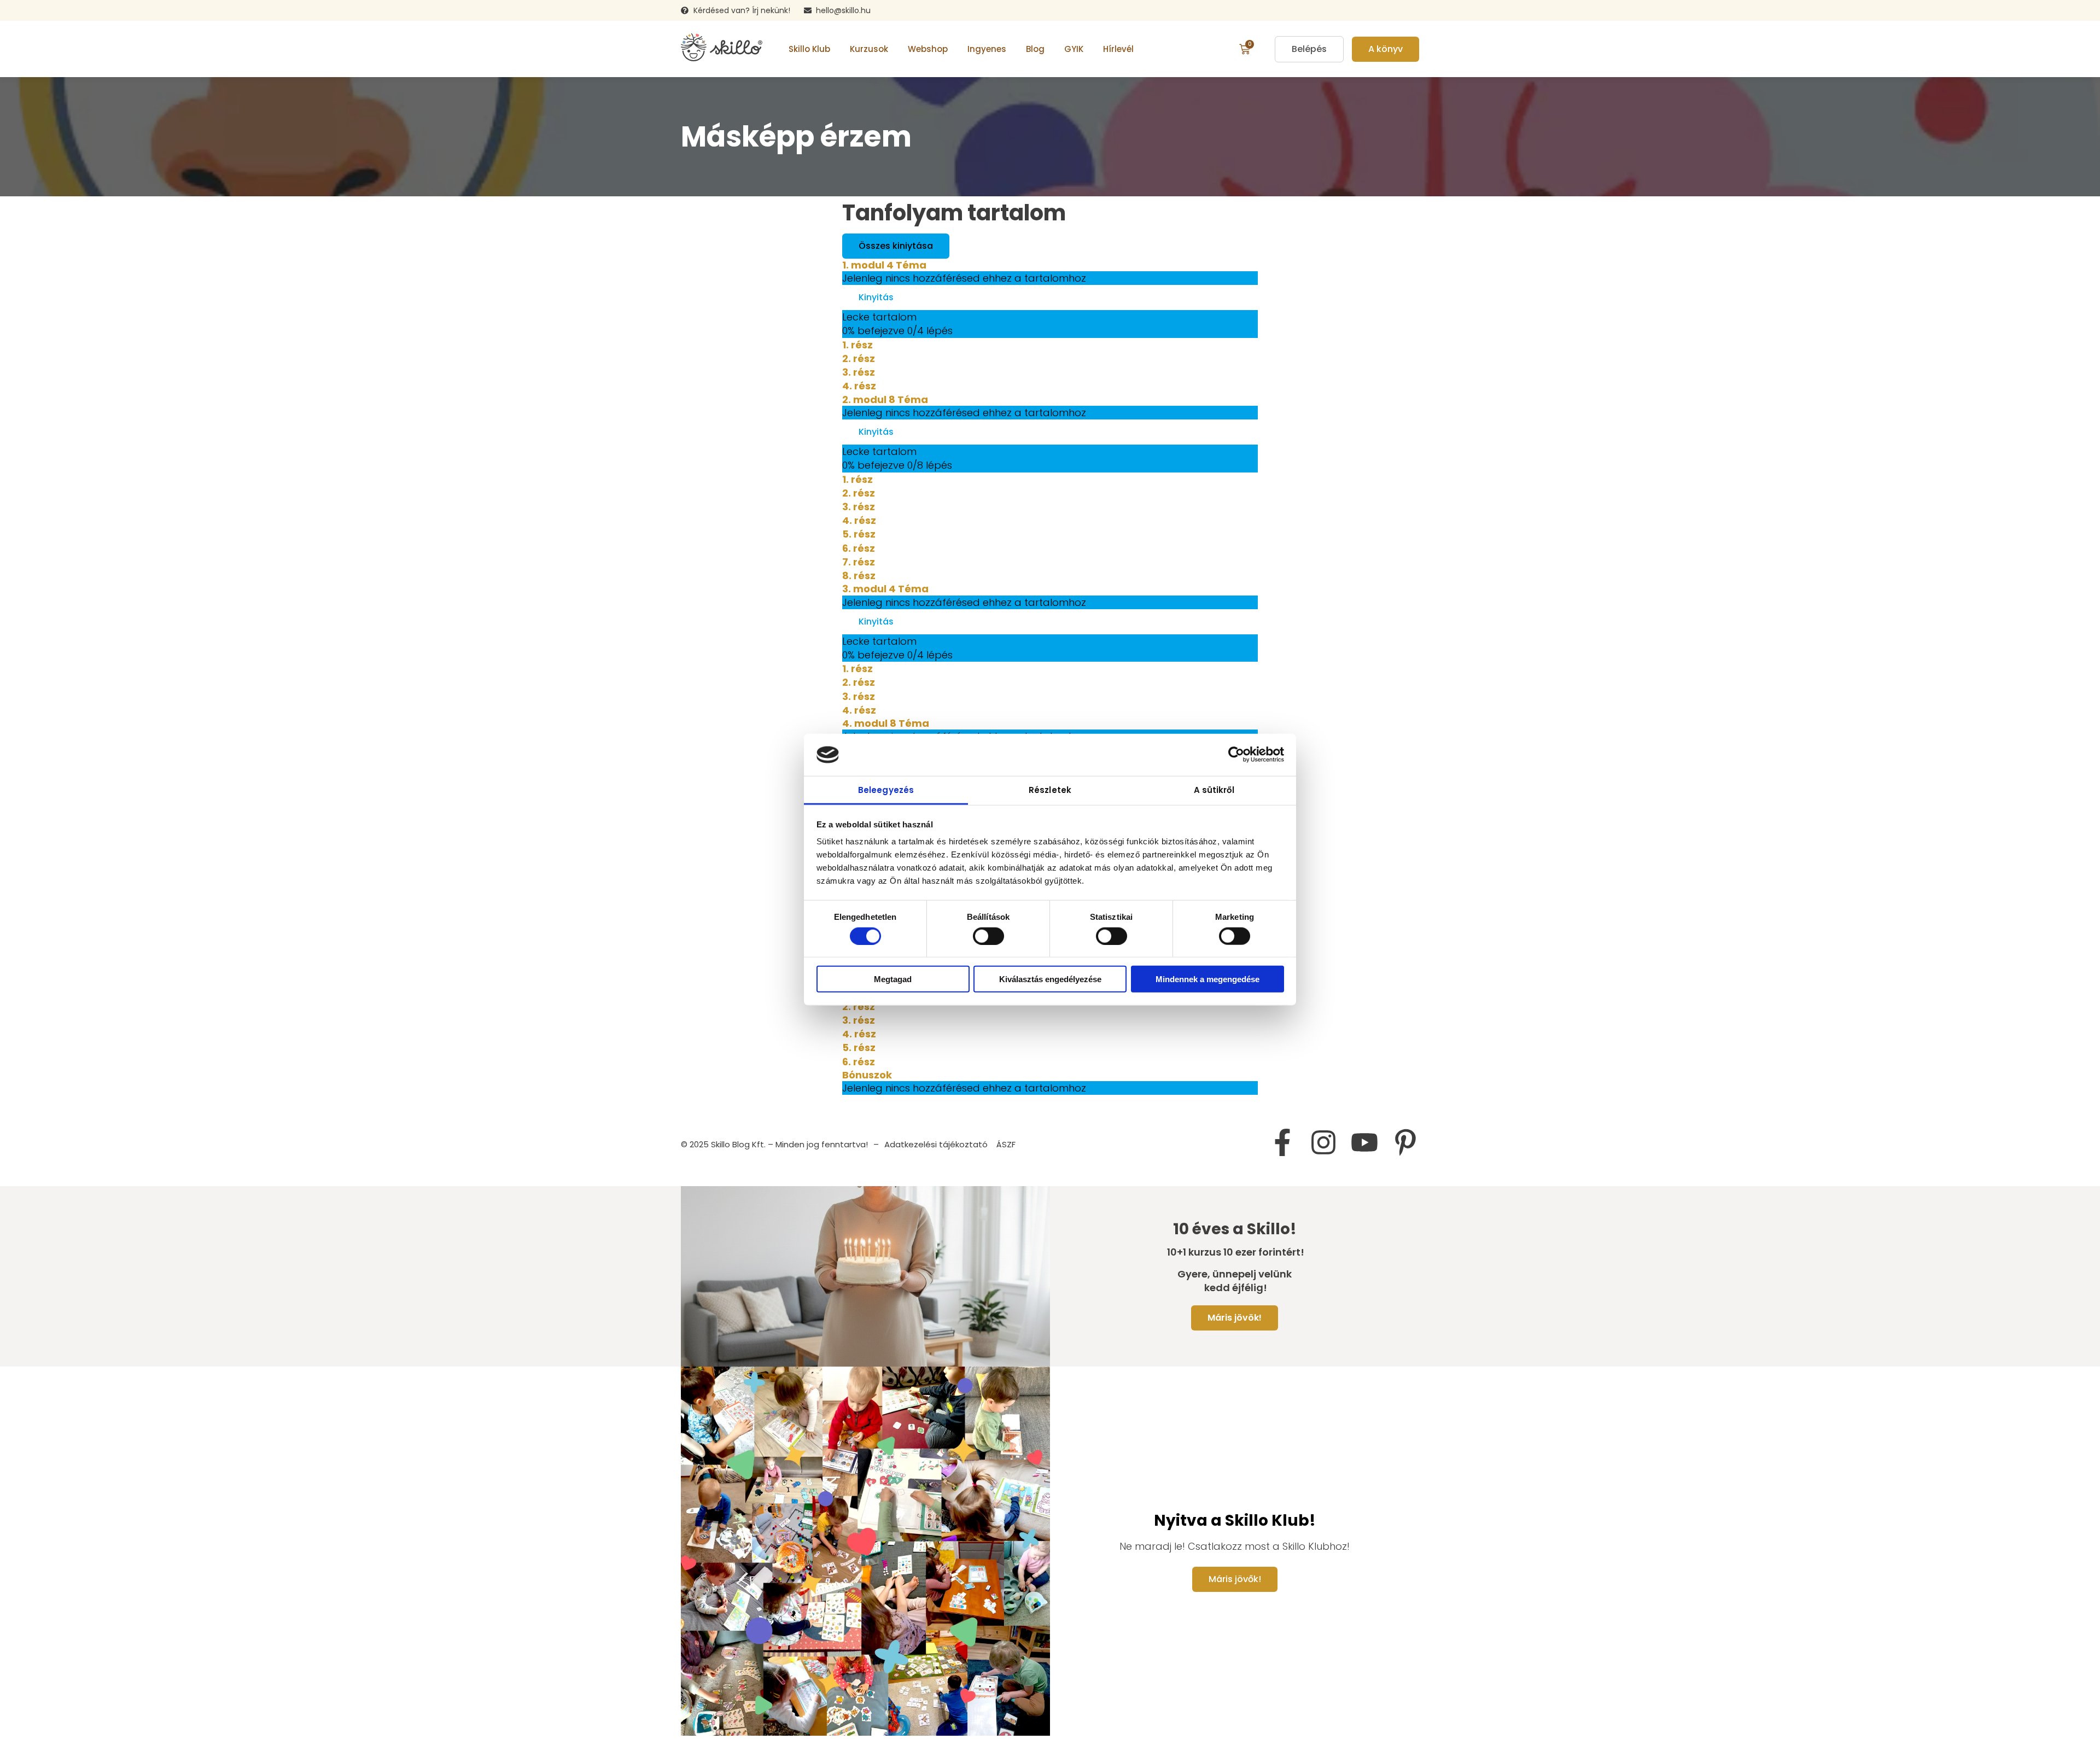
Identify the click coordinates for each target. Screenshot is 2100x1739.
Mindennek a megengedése (1207, 979)
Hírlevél (1118, 49)
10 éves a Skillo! (1235, 1229)
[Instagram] (1323, 1142)
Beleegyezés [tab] (886, 790)
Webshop (928, 49)
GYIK (1074, 49)
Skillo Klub (809, 49)
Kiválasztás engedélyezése (1050, 979)
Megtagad (893, 979)
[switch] (988, 936)
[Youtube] (1364, 1142)
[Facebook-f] (1282, 1142)
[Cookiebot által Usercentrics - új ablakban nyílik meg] (1236, 755)
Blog (1035, 49)
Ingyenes (987, 49)
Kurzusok (869, 49)
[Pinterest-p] (1405, 1142)
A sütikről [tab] (1214, 790)
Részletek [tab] (1050, 790)
